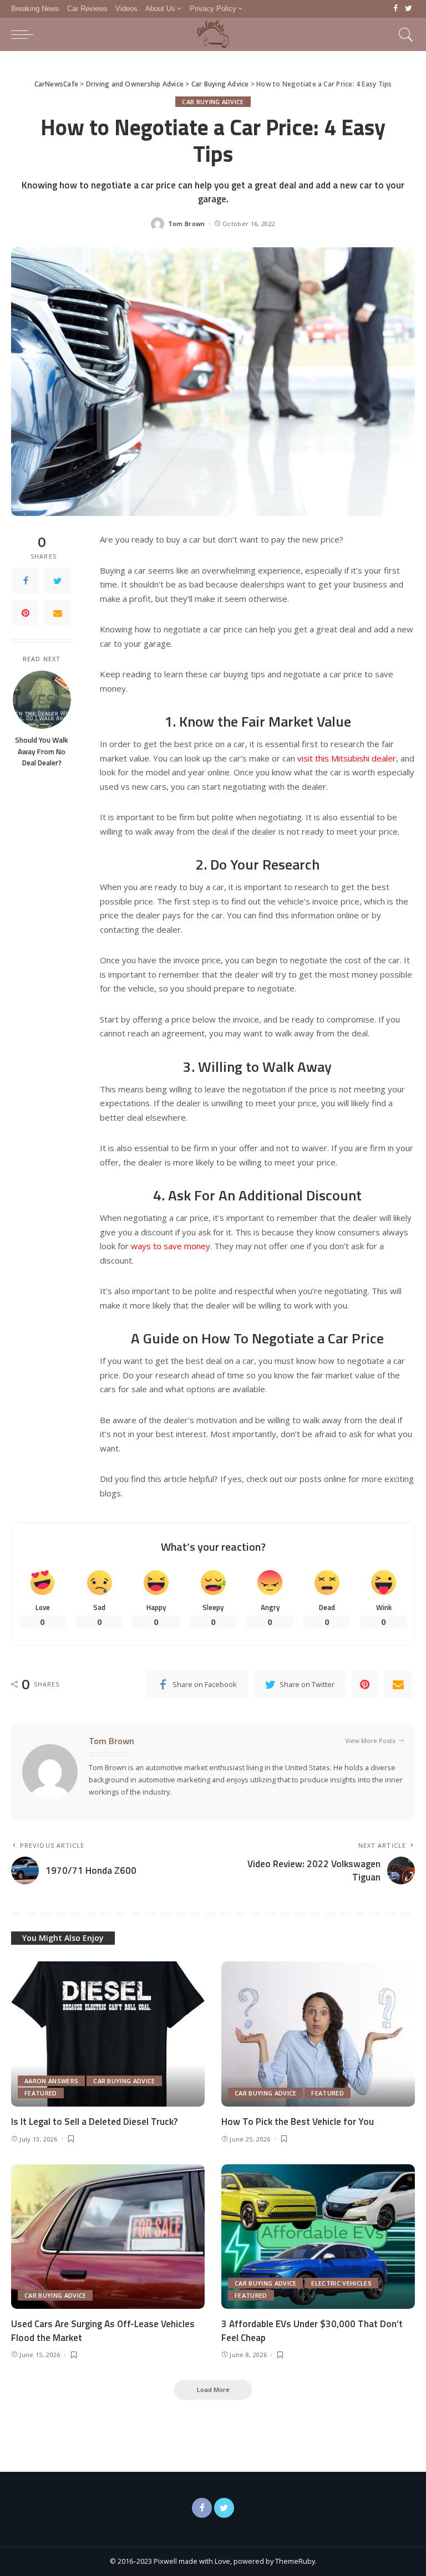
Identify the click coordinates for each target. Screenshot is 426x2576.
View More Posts (370, 1741)
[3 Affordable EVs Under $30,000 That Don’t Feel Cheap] (318, 2237)
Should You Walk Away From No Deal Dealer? (42, 751)
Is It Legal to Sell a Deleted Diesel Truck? (94, 2122)
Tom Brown (187, 224)
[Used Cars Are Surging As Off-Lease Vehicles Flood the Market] (108, 2237)
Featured (41, 2093)
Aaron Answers (51, 2081)
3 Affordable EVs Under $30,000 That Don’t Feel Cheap (312, 2331)
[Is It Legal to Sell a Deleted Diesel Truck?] (108, 2034)
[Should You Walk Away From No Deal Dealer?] (42, 700)
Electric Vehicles (341, 2283)
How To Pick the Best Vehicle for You (298, 2122)
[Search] (403, 34)
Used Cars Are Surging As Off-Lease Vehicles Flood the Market (103, 2331)
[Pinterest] (26, 613)
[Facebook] (396, 9)
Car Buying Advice (213, 102)
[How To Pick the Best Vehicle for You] (318, 2034)
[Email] (58, 613)
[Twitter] (409, 9)
